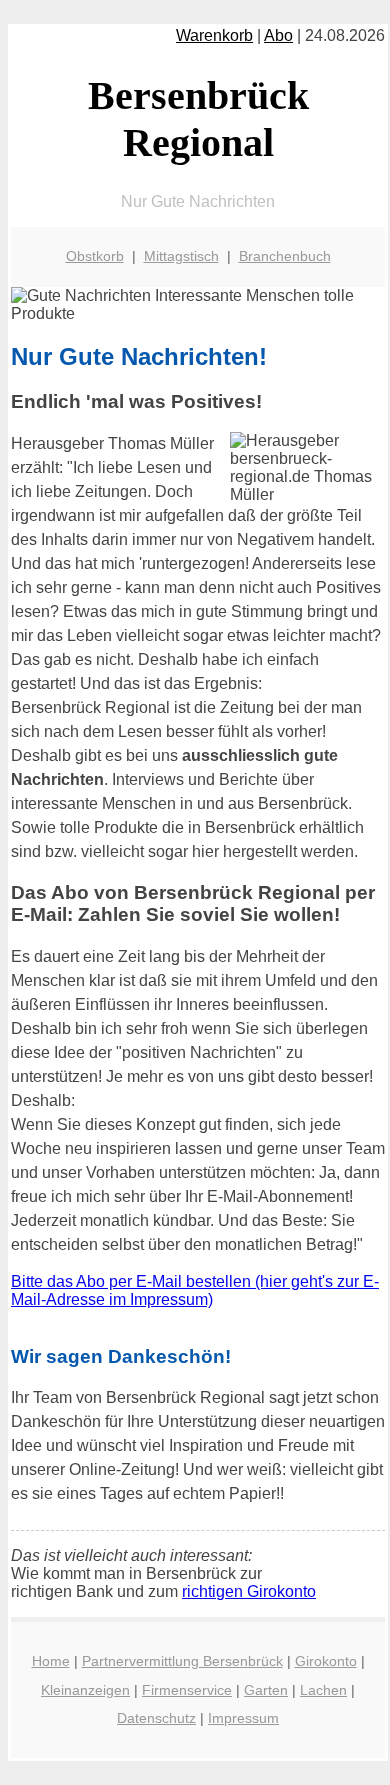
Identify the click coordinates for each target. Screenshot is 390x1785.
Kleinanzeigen (85, 1690)
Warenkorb (214, 35)
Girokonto (326, 1661)
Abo (278, 35)
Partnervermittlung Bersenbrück (182, 1661)
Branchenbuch (285, 256)
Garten (266, 1690)
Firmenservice (187, 1690)
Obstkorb (95, 256)
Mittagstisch (181, 256)
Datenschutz (156, 1718)
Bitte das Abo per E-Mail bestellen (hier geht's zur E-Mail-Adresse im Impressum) (195, 1290)
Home (51, 1661)
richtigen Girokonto (249, 1591)
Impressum (243, 1718)
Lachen (323, 1690)
